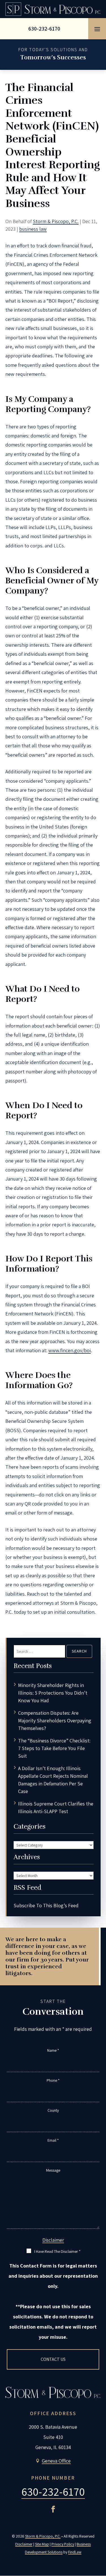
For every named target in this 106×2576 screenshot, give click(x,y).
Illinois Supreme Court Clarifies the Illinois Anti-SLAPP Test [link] (56, 1807)
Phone (53, 2080)
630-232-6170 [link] (44, 29)
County (53, 2110)
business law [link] (33, 229)
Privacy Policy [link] (63, 2544)
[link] (53, 9)
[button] (97, 29)
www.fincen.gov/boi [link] (70, 1350)
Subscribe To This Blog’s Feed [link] (46, 1905)
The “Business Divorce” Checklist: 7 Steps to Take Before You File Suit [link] (54, 1748)
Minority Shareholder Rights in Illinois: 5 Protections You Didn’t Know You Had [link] (53, 1693)
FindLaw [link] (75, 2552)
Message (53, 2170)
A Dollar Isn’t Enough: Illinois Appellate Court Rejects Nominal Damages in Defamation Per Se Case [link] (53, 1780)
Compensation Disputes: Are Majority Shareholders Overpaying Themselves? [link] (55, 1720)
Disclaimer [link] (24, 2544)
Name (53, 2050)
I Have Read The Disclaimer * (57, 2251)
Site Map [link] (42, 2544)
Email (53, 2140)
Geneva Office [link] (56, 2461)
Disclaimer (53, 2240)
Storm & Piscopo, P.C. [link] (56, 221)
